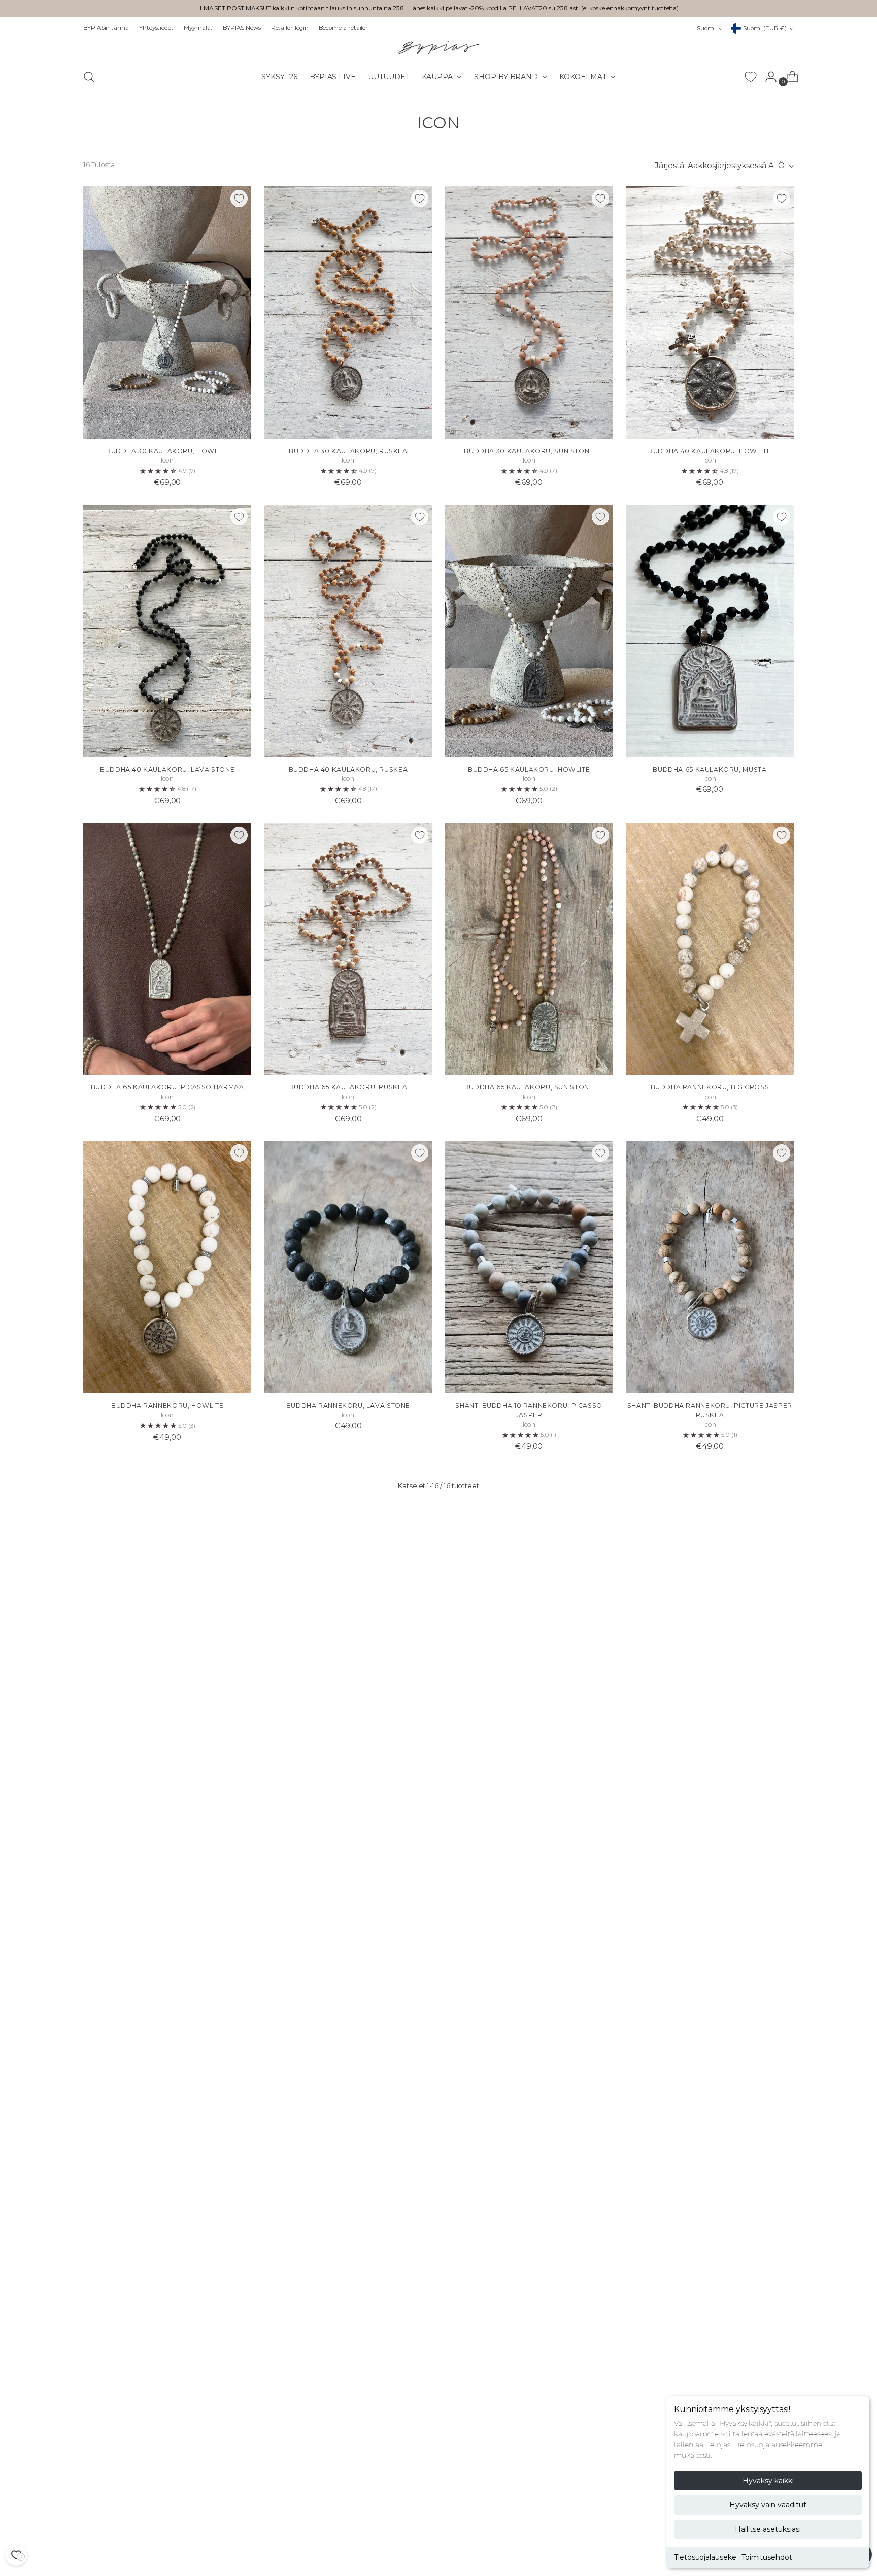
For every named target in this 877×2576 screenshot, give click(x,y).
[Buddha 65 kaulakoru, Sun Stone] (529, 949)
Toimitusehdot (767, 2557)
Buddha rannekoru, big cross (710, 1087)
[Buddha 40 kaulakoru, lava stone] (167, 631)
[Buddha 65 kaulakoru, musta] (710, 631)
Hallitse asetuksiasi (768, 2529)
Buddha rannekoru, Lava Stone (348, 1406)
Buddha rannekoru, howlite (167, 1406)
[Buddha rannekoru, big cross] (710, 949)
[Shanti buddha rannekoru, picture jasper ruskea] (710, 1267)
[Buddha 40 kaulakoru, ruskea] (348, 631)
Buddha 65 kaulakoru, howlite (529, 769)
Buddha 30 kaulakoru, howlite (167, 451)
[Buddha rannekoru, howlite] (167, 1267)
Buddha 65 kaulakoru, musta (710, 769)
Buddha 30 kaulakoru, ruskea (348, 451)
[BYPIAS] (438, 47)
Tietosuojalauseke (705, 2557)
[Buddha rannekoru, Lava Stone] (348, 1267)
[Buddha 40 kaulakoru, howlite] (710, 312)
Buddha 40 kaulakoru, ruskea (348, 769)
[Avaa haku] (89, 77)
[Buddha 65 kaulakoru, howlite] (529, 631)
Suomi (706, 28)
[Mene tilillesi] (767, 77)
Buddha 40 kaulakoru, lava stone (167, 769)
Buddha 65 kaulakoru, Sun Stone (529, 1087)
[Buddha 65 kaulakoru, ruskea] (348, 949)
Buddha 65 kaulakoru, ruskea (348, 1087)
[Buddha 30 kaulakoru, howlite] (167, 312)
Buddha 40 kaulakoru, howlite (710, 451)
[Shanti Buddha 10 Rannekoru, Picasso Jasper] (529, 1267)
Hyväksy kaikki (768, 2481)
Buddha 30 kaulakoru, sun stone (529, 451)
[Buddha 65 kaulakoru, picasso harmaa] (167, 949)
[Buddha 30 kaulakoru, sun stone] (529, 312)
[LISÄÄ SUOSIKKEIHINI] (239, 199)
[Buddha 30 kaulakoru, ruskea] (348, 312)
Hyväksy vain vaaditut (768, 2505)
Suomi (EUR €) (765, 28)
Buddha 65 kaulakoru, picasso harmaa (167, 1087)
